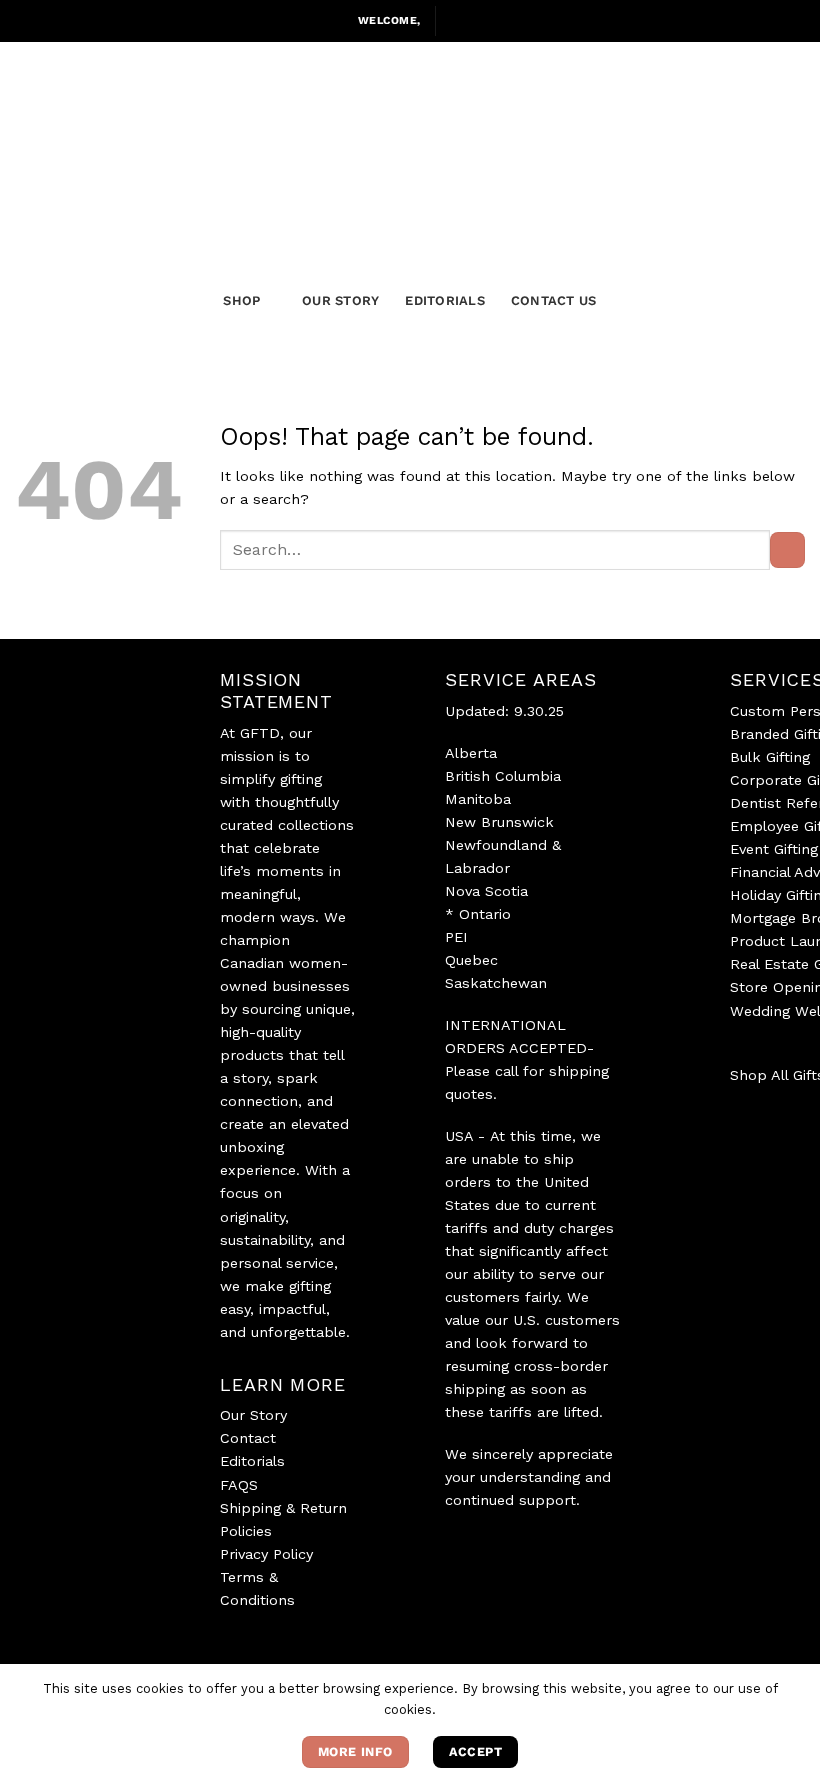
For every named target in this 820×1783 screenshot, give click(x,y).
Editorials (252, 1461)
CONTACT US (554, 300)
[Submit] (787, 550)
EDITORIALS (445, 300)
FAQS (239, 1485)
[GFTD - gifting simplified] (410, 141)
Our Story (253, 1415)
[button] (457, 21)
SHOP (241, 300)
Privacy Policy (266, 1554)
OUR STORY (340, 300)
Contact (248, 1438)
